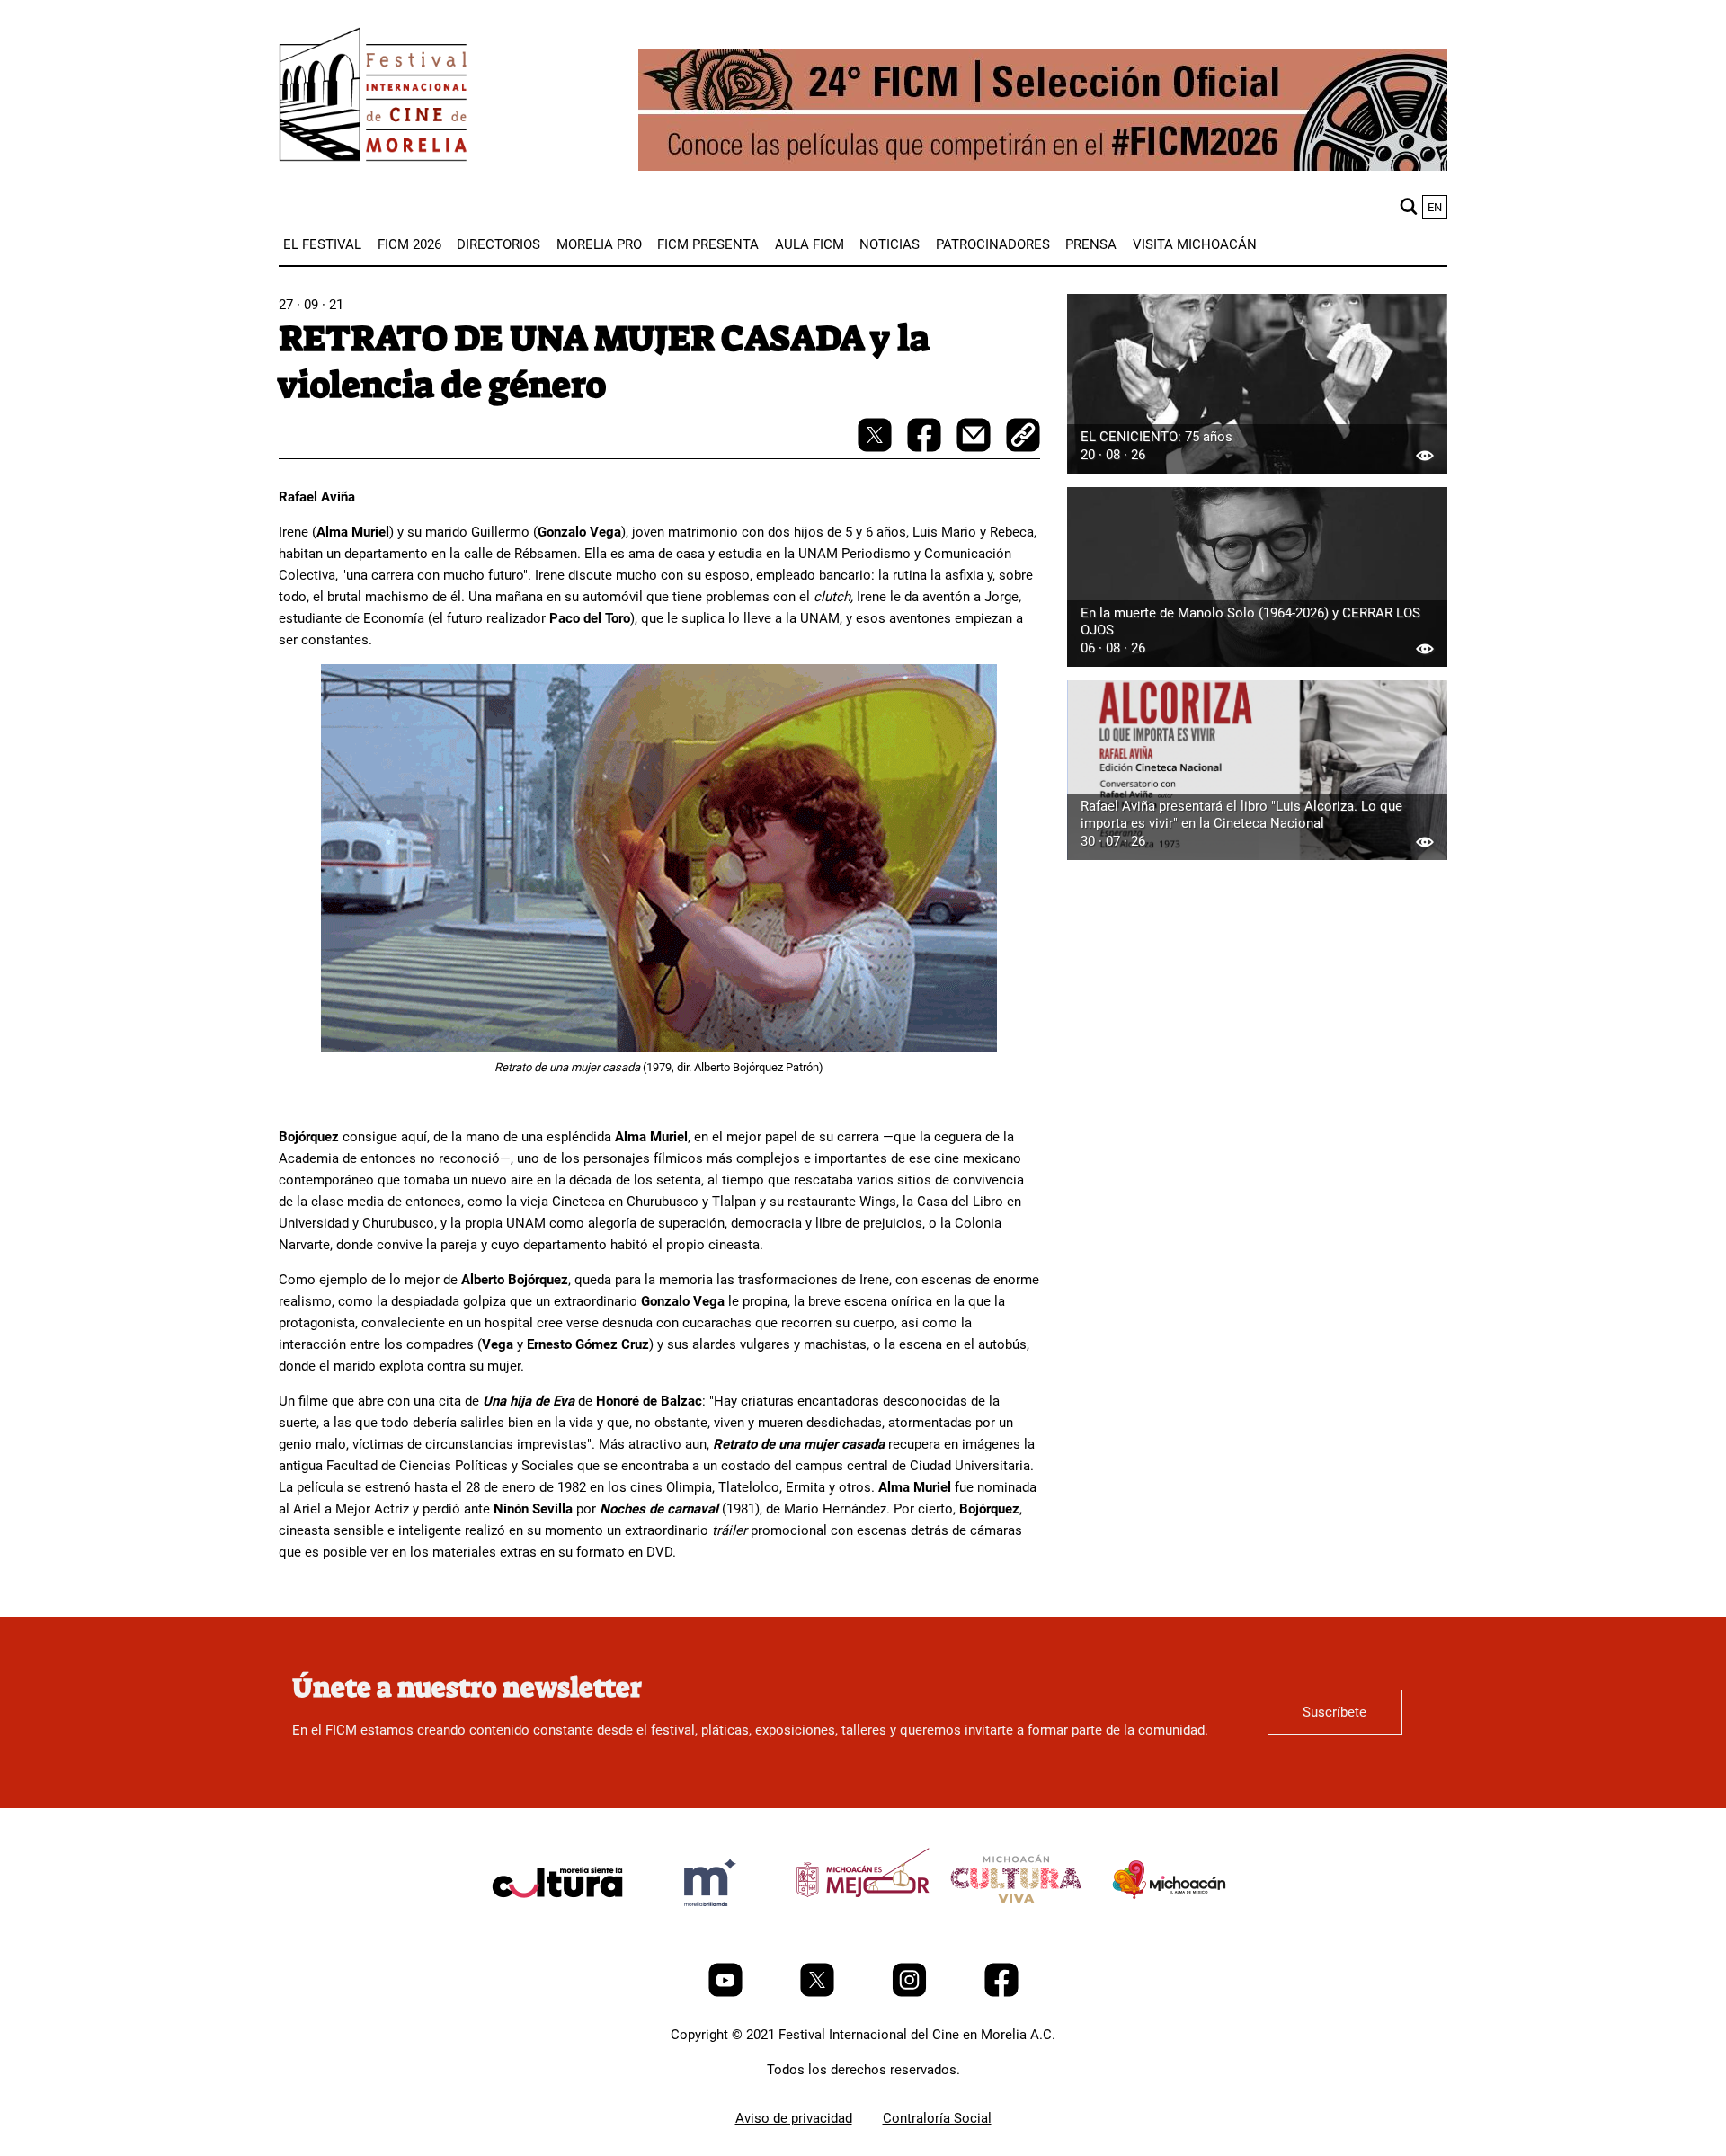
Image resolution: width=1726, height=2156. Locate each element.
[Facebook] (1001, 1992)
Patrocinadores (993, 244)
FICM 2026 (409, 244)
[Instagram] (911, 1992)
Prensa (1091, 244)
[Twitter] (819, 1992)
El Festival (322, 244)
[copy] (1023, 437)
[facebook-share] (926, 448)
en (1435, 207)
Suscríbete (1335, 1712)
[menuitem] (322, 244)
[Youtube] (727, 1992)
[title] (557, 1925)
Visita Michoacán (1195, 244)
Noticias (890, 244)
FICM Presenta (708, 244)
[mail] (975, 448)
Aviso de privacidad (794, 2118)
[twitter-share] (876, 448)
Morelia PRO (599, 244)
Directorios (498, 244)
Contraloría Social (937, 2118)
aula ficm (810, 244)
